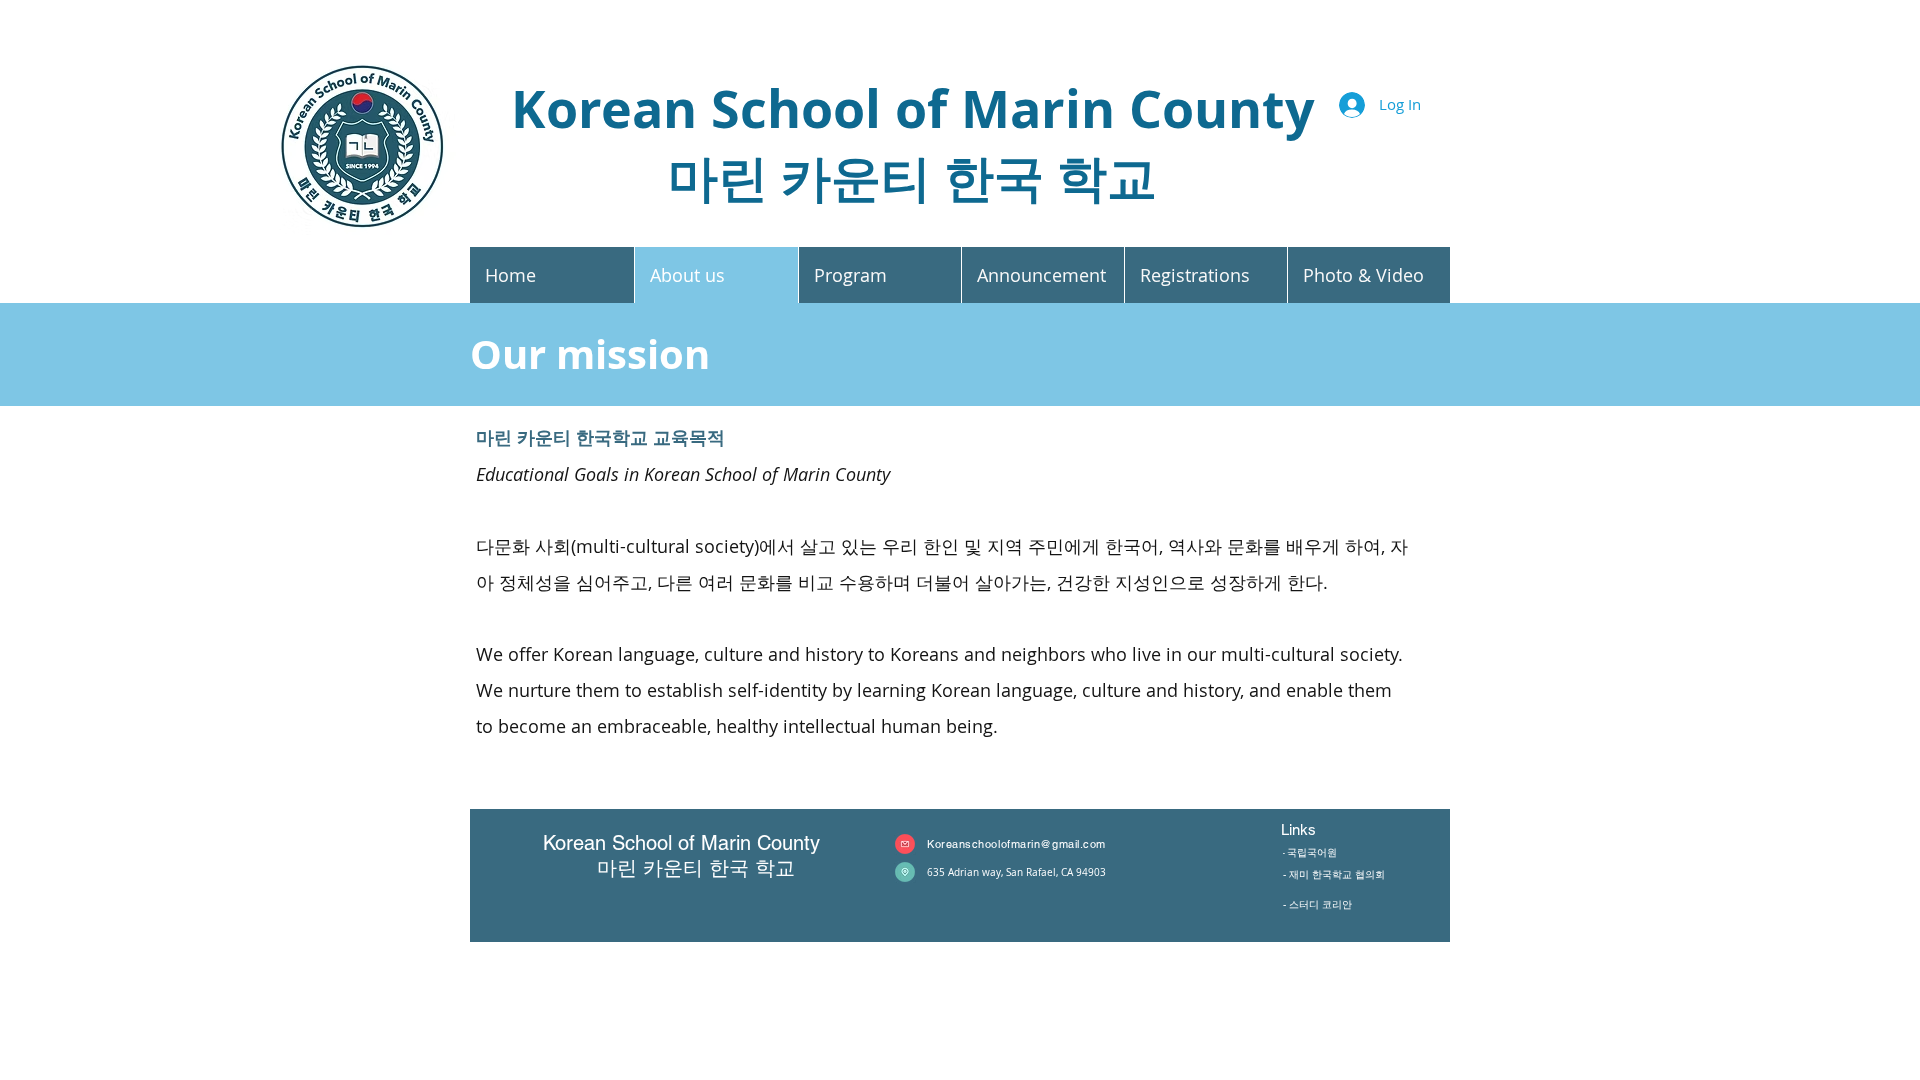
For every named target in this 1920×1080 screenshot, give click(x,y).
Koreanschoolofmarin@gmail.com (1016, 844)
